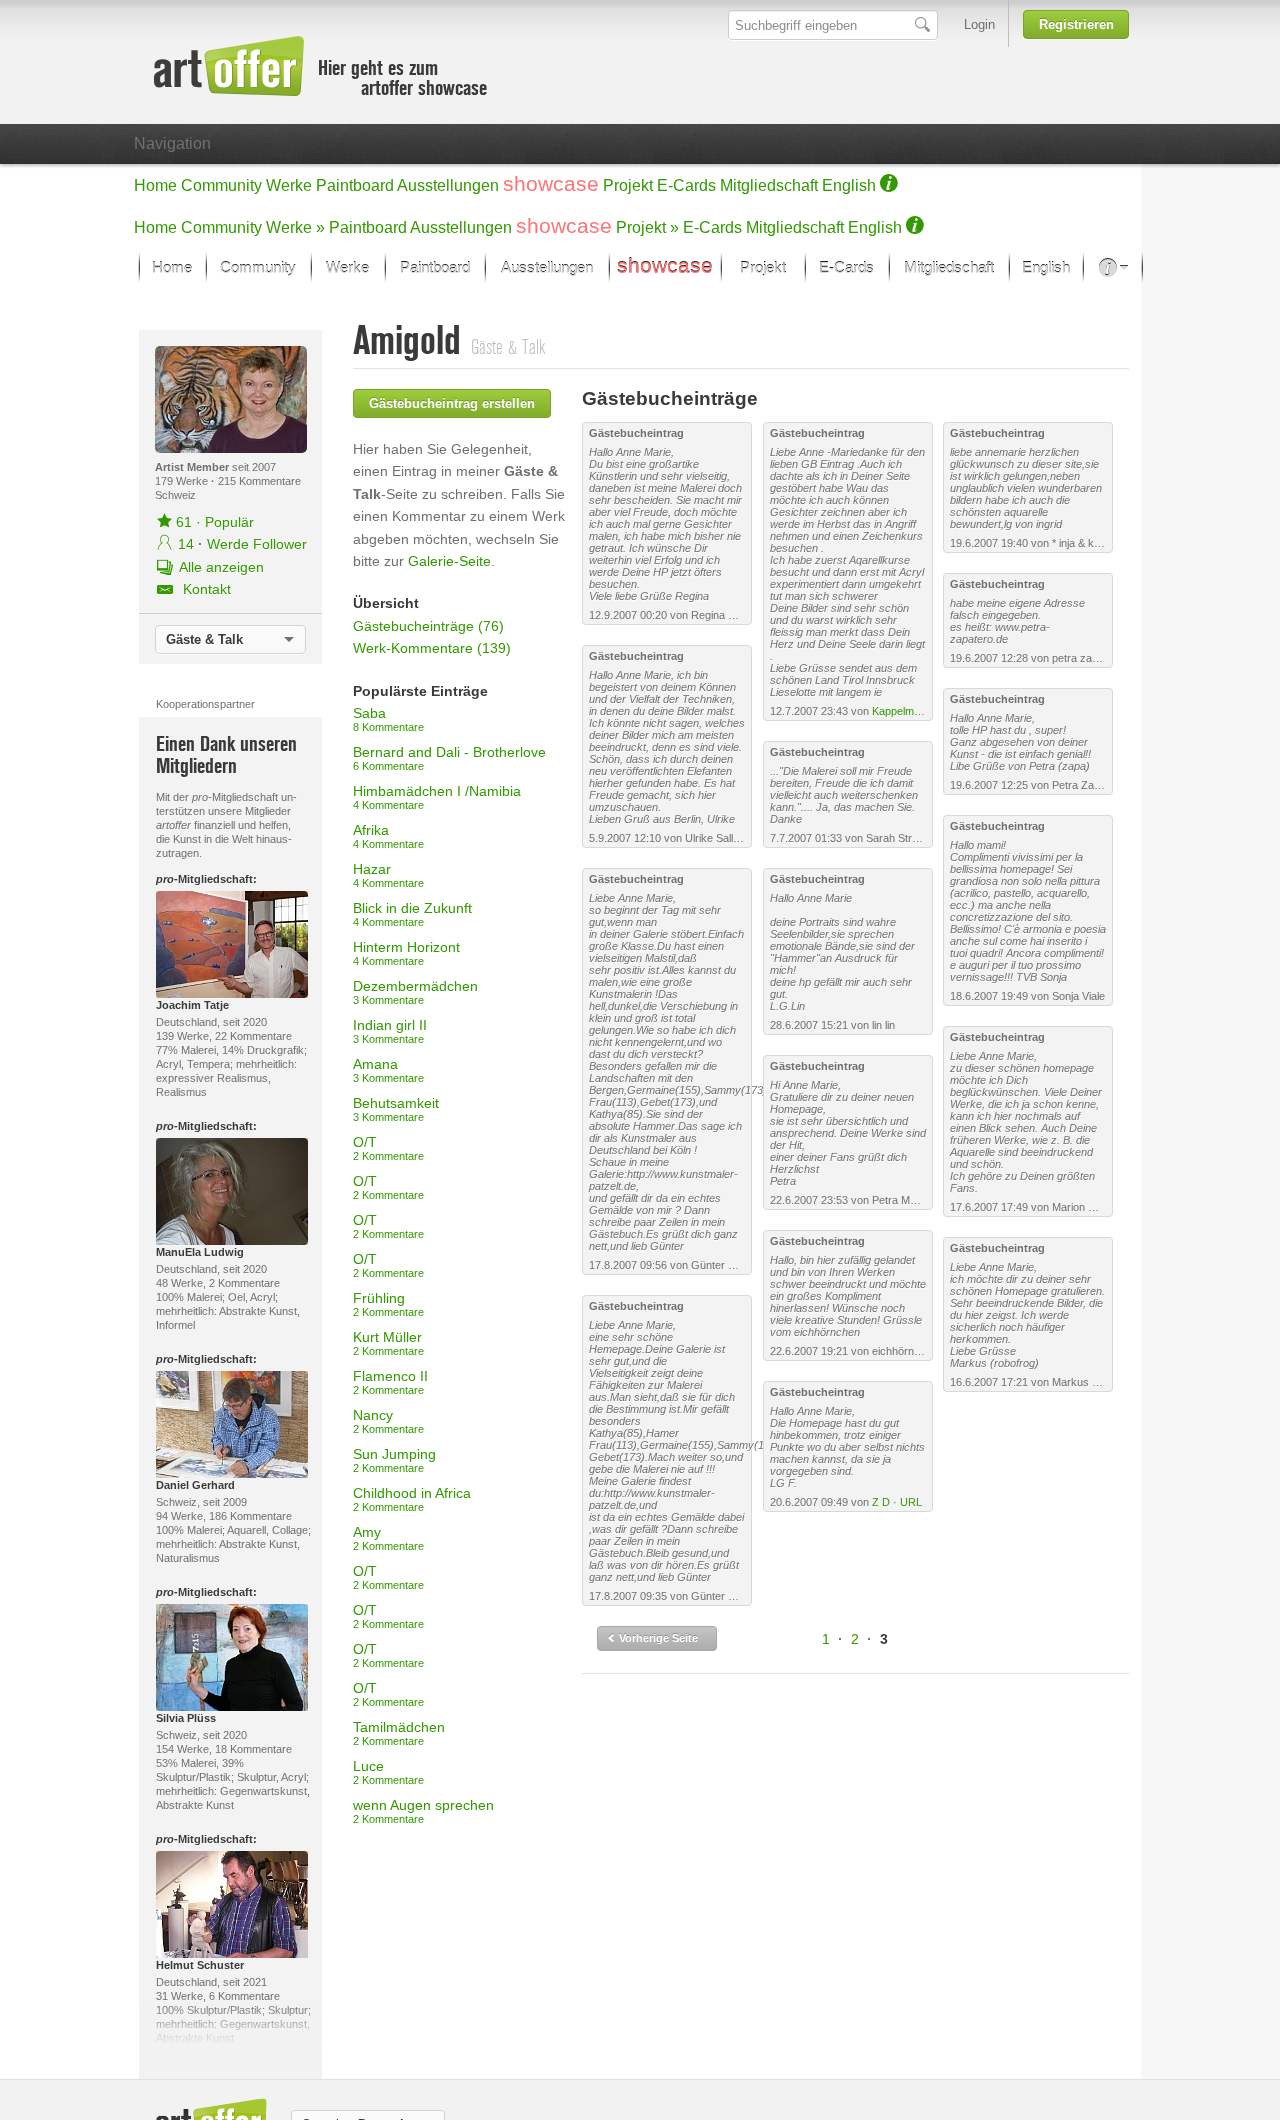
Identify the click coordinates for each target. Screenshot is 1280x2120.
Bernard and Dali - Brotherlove (449, 758)
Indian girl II (390, 1031)
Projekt (628, 185)
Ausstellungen (448, 185)
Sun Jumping (394, 1460)
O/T (388, 1148)
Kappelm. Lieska (913, 711)
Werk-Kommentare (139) (432, 648)
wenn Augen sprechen (423, 1811)
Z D (881, 1502)
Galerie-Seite (449, 561)
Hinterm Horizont (406, 953)
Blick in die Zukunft (412, 914)
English (849, 185)
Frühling (388, 1304)
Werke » (295, 227)
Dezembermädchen (415, 992)
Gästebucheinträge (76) (428, 626)
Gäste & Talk (204, 639)
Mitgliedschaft (769, 185)
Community (221, 185)
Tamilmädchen (399, 1733)
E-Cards (686, 185)
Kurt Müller (388, 1343)
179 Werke (183, 481)
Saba (388, 719)
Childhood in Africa (412, 1499)
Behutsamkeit (396, 1109)
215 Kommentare (259, 481)
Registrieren (1076, 24)
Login (979, 24)
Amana (388, 1070)
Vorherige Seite (657, 1638)
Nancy (388, 1421)
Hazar (388, 875)
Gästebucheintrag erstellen (452, 403)
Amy (388, 1538)
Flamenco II (390, 1382)
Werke (289, 185)
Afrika (388, 836)
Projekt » (647, 227)
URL (911, 1502)
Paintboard (355, 185)
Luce (388, 1772)
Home (155, 185)
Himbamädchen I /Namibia (437, 797)
